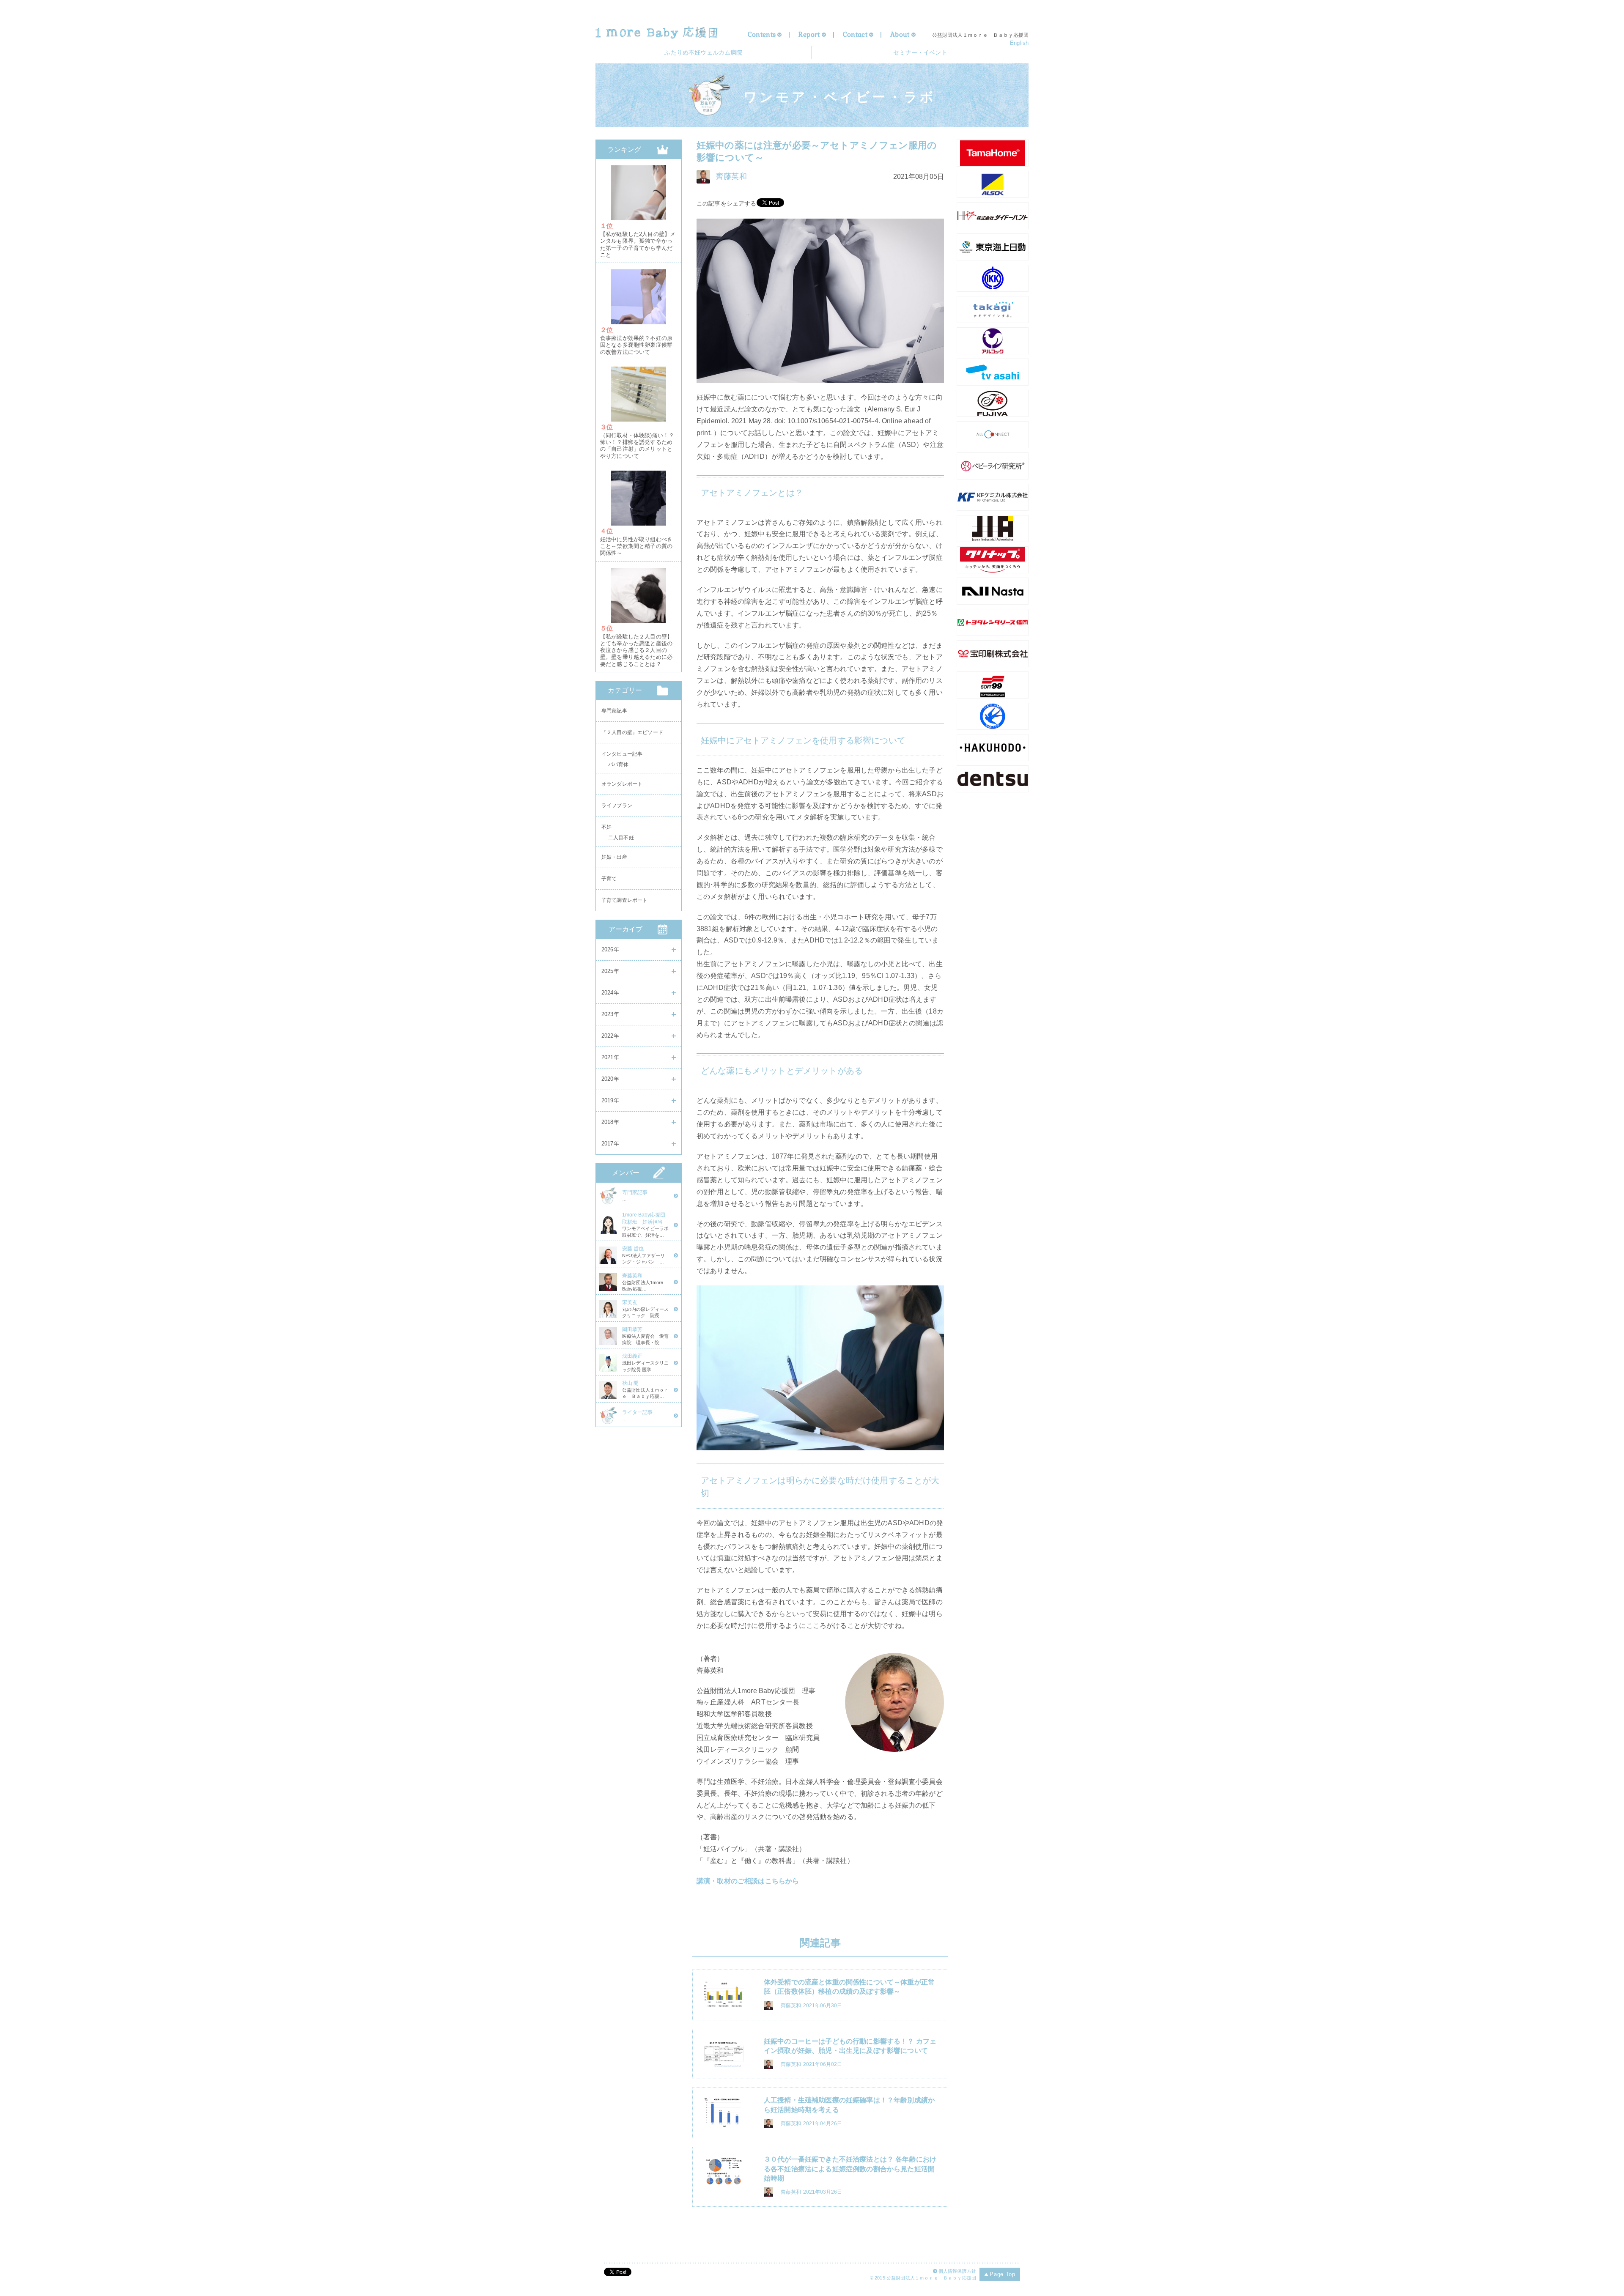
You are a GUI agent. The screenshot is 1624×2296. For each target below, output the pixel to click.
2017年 (610, 1144)
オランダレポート (622, 784)
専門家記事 (614, 711)
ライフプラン (617, 806)
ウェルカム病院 (703, 52)
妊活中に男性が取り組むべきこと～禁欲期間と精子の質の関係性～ (636, 547)
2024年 (610, 993)
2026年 (610, 949)
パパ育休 (619, 766)
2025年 (610, 971)
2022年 (610, 1036)
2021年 (610, 1057)
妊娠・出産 (614, 857)
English (1019, 43)
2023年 (610, 1014)
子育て (609, 879)
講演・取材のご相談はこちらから (748, 1881)
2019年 (610, 1100)
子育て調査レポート (624, 900)
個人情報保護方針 (957, 2271)
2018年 (610, 1122)
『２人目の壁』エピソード (632, 732)
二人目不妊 (621, 839)
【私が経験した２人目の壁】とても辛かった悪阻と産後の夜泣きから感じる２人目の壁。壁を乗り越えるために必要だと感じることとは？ (636, 651)
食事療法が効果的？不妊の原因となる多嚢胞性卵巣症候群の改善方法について (636, 345)
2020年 (610, 1079)
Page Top (1002, 2274)
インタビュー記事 (622, 754)
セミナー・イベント (920, 52)
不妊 (606, 827)
